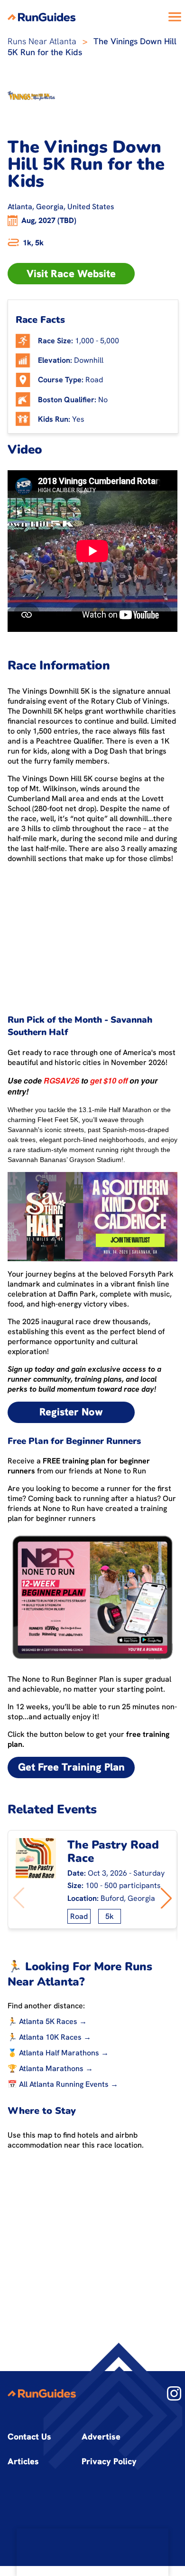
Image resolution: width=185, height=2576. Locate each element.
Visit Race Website (71, 274)
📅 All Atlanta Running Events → (63, 2084)
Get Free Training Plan (71, 1767)
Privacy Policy (109, 2461)
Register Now (71, 1412)
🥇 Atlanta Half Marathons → (58, 2053)
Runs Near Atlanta (42, 41)
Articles (23, 2461)
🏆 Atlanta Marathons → (50, 2068)
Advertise (101, 2436)
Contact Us (29, 2436)
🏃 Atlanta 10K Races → (49, 2037)
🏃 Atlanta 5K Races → (47, 2021)
